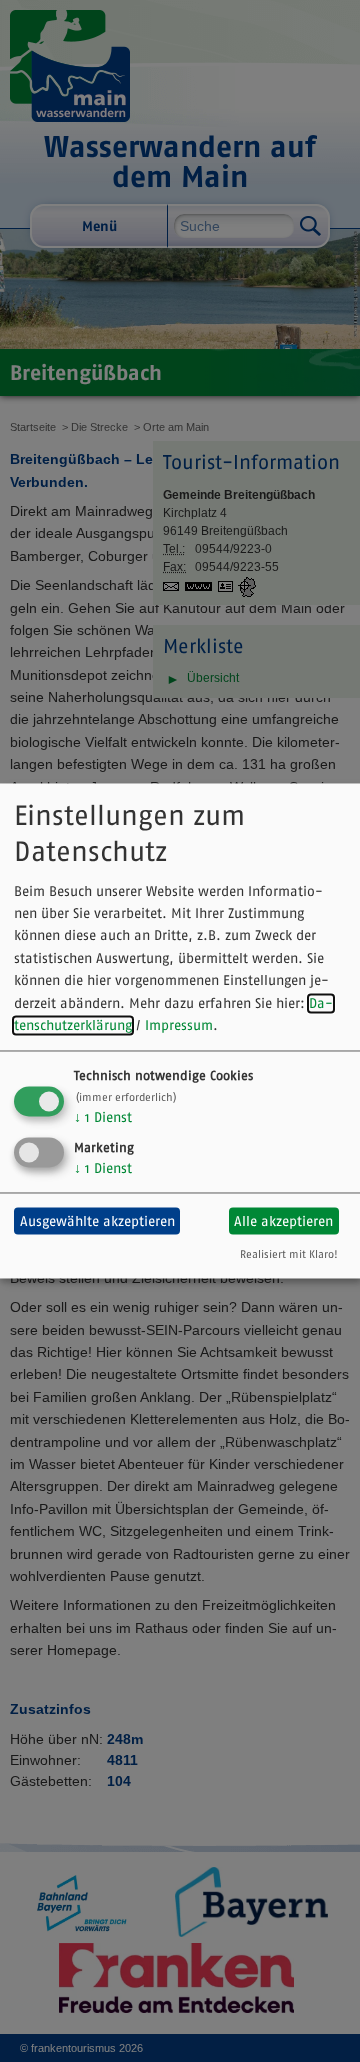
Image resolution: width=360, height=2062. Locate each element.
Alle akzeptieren (283, 1221)
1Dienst (103, 1118)
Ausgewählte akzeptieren (97, 1221)
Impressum (179, 1025)
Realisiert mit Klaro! (289, 1255)
